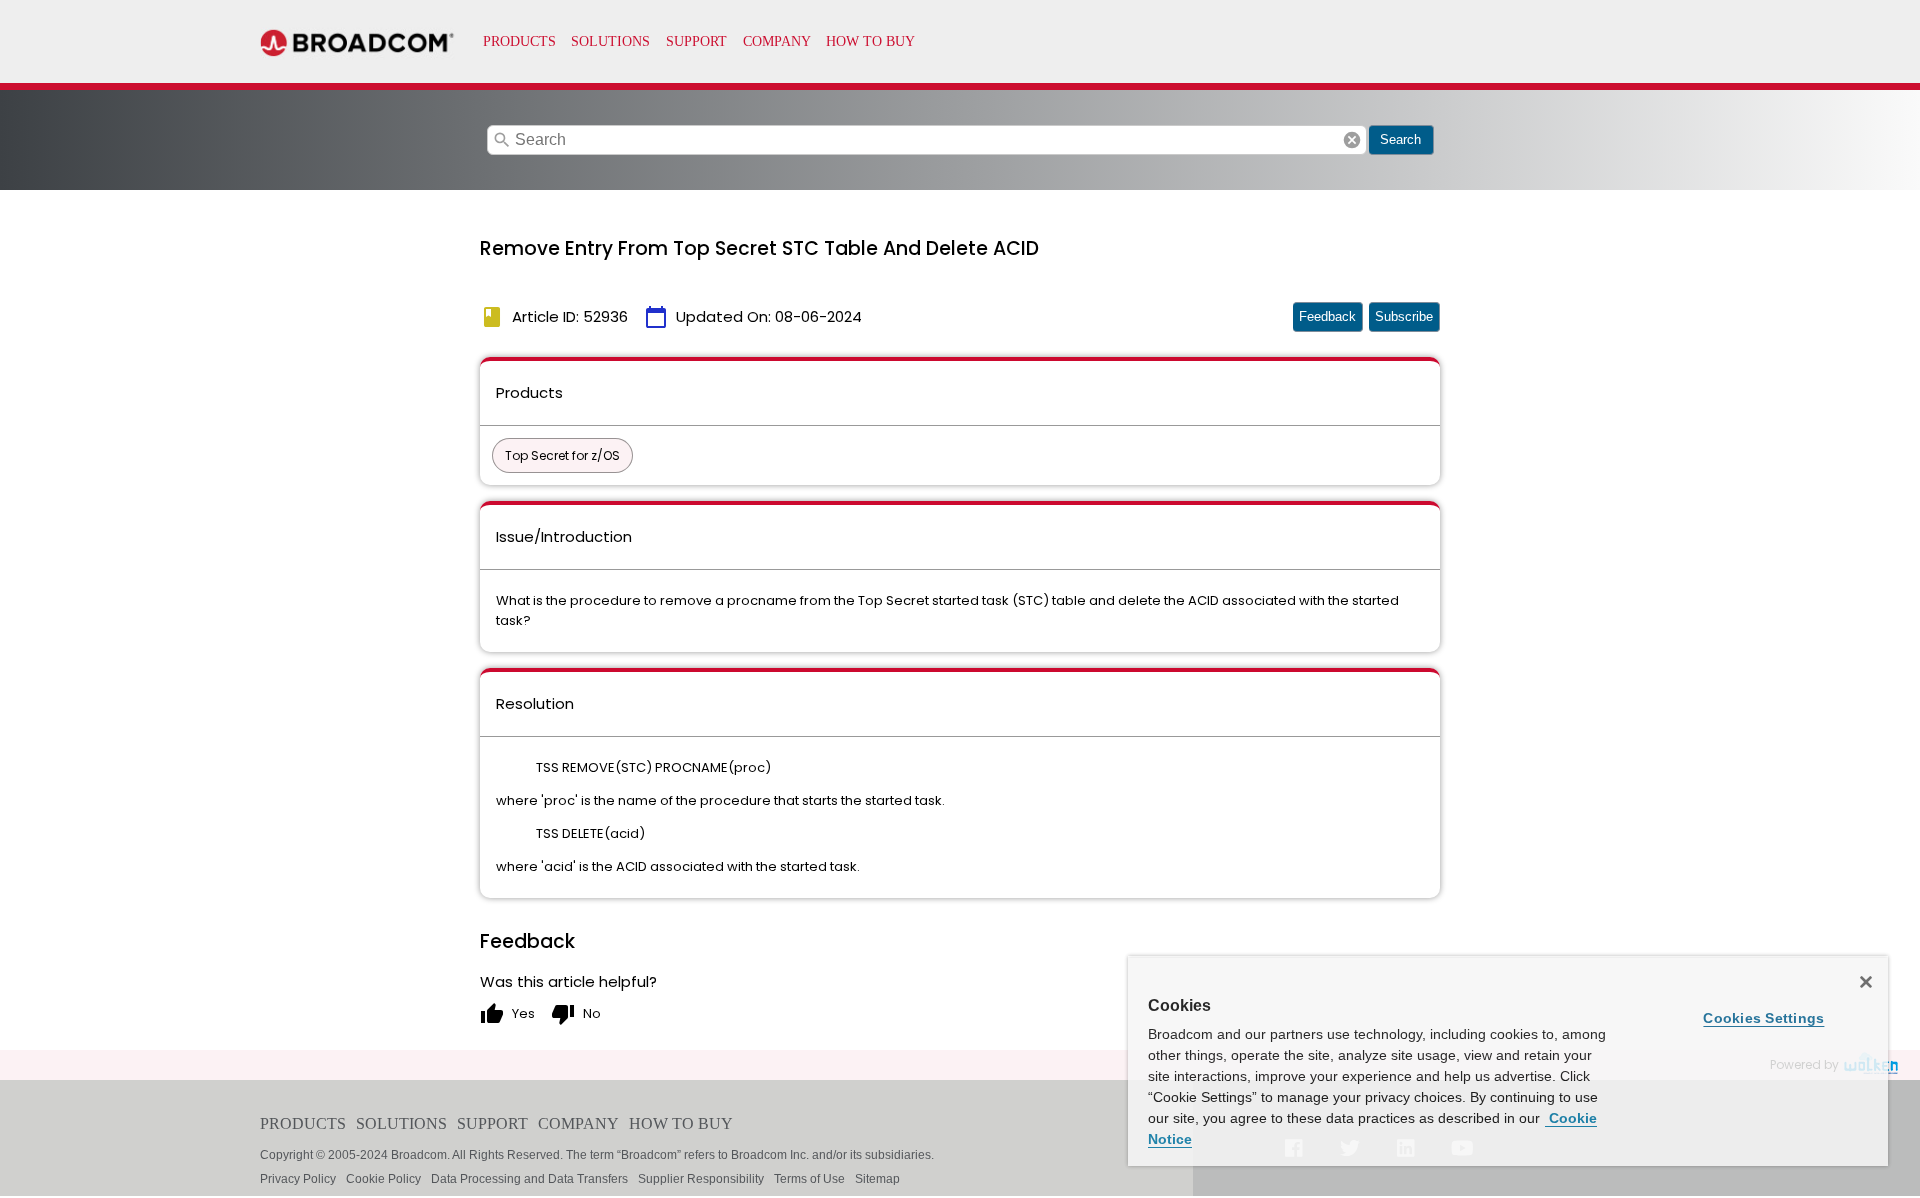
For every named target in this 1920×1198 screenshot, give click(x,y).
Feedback (1327, 316)
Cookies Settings (1763, 1018)
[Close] (1866, 982)
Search (1400, 139)
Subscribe (1404, 316)
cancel (1352, 140)
